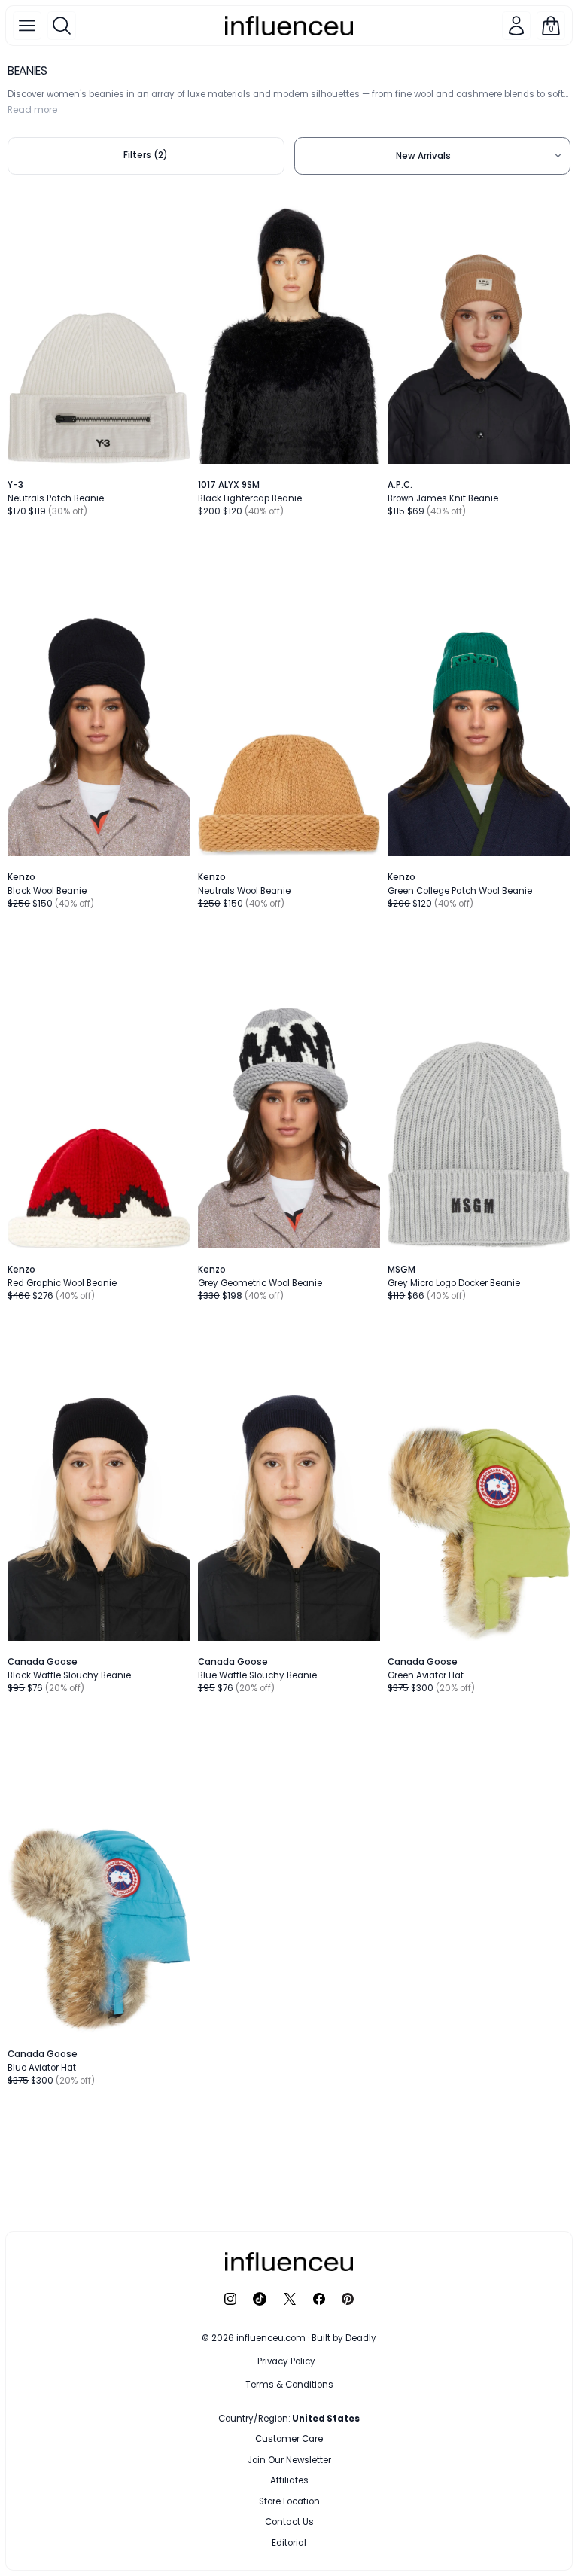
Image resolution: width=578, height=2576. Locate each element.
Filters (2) (146, 155)
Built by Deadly (344, 2338)
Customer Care (289, 2439)
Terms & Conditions (289, 2385)
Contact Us (289, 2522)
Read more (32, 110)
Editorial (289, 2543)
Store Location (289, 2501)
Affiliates (289, 2480)
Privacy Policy (286, 2361)
